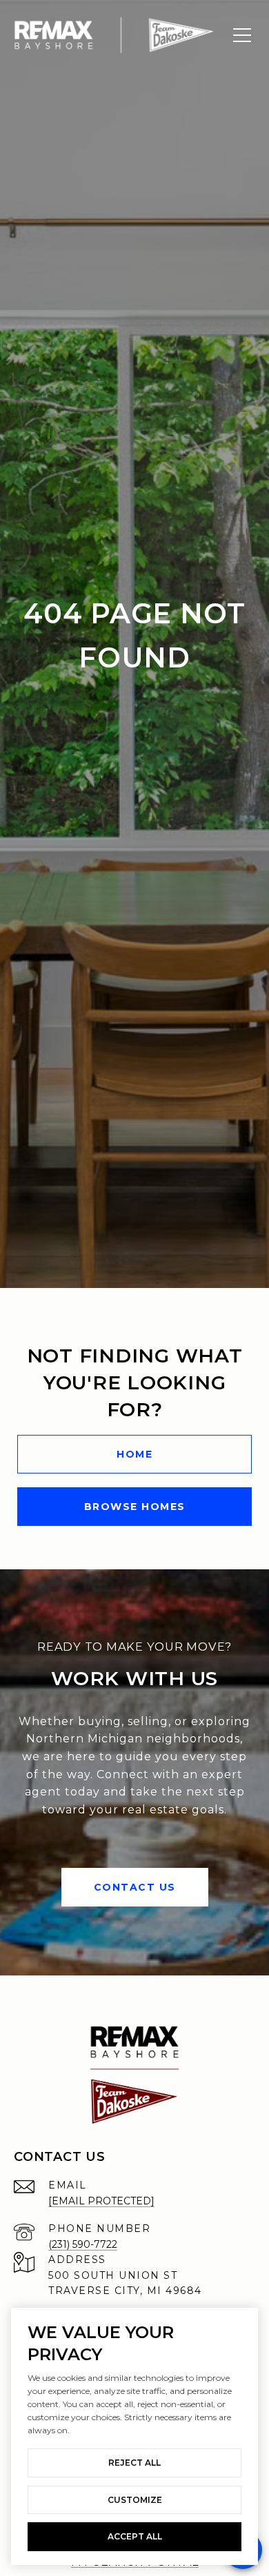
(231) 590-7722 (83, 2244)
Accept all (135, 2536)
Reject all (134, 2463)
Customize (135, 2500)
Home (134, 1454)
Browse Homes (135, 1507)
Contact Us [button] (135, 1887)
